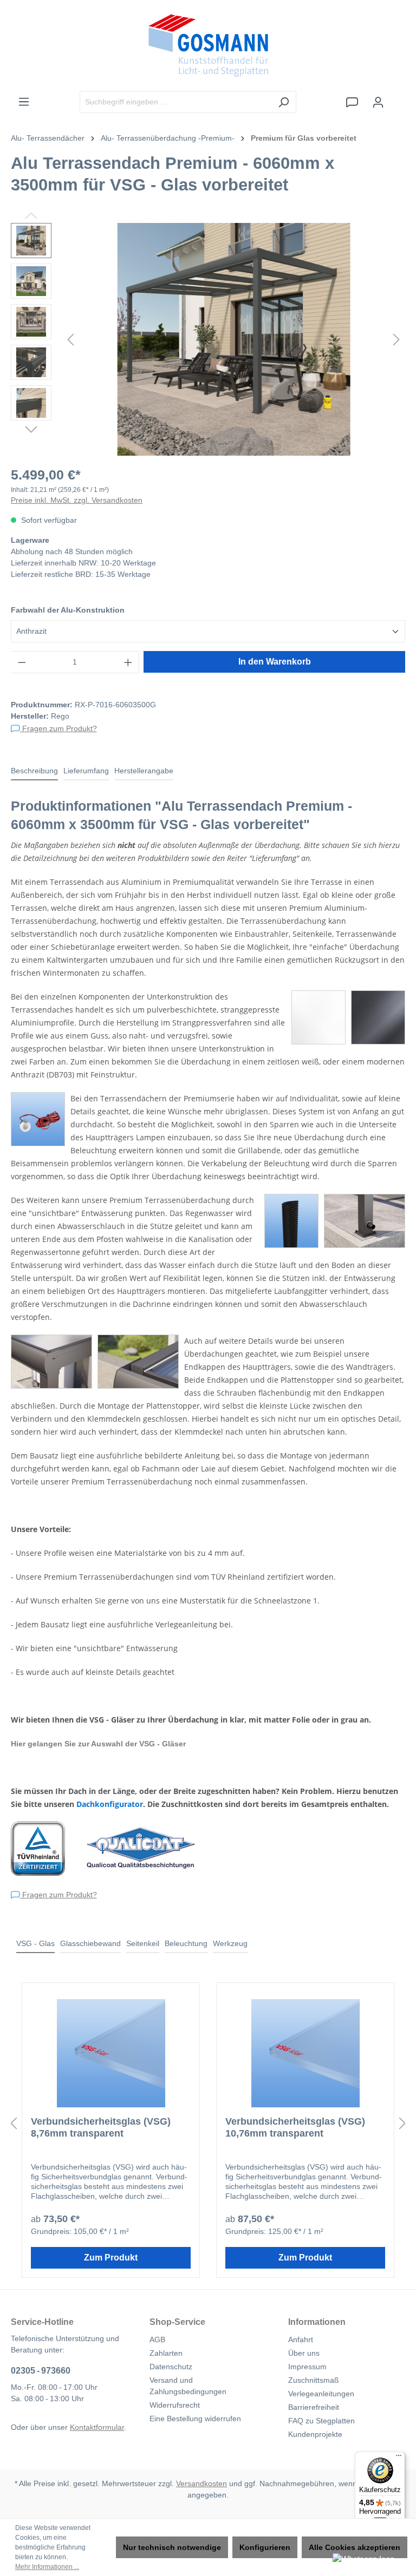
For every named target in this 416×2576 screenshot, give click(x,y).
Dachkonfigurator (110, 1804)
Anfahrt (301, 2340)
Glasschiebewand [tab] (90, 1943)
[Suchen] (284, 102)
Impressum (307, 2367)
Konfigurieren (265, 2547)
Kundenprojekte (315, 2434)
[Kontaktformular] (352, 102)
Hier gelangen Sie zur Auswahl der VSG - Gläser (98, 1744)
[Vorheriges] (70, 340)
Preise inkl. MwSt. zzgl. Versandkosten (77, 500)
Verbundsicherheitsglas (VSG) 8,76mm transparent (101, 2127)
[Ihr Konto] (378, 102)
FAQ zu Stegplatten (321, 2421)
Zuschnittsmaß (314, 2380)
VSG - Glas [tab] (35, 1943)
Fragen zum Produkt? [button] (58, 728)
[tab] (34, 771)
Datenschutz (171, 2367)
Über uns (304, 2353)
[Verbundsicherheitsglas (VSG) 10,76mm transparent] (305, 2053)
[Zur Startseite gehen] (208, 45)
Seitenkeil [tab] (143, 1943)
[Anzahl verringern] (22, 662)
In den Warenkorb (275, 662)
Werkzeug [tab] (230, 1943)
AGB (157, 2340)
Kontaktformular (97, 2427)
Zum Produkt (111, 2258)
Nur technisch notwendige (172, 2547)
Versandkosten (201, 2483)
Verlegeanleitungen (321, 2394)
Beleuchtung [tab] (186, 1943)
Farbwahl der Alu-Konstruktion (68, 610)
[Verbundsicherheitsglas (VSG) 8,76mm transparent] (111, 2053)
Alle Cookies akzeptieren (355, 2547)
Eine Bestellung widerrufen (195, 2419)
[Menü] (24, 102)
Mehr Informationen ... (47, 2567)
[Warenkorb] (398, 97)
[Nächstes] (396, 340)
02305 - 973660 (41, 2371)
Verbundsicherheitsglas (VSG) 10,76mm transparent (295, 2127)
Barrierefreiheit (314, 2407)
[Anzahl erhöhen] (128, 662)
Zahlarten (166, 2353)
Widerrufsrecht (175, 2405)
